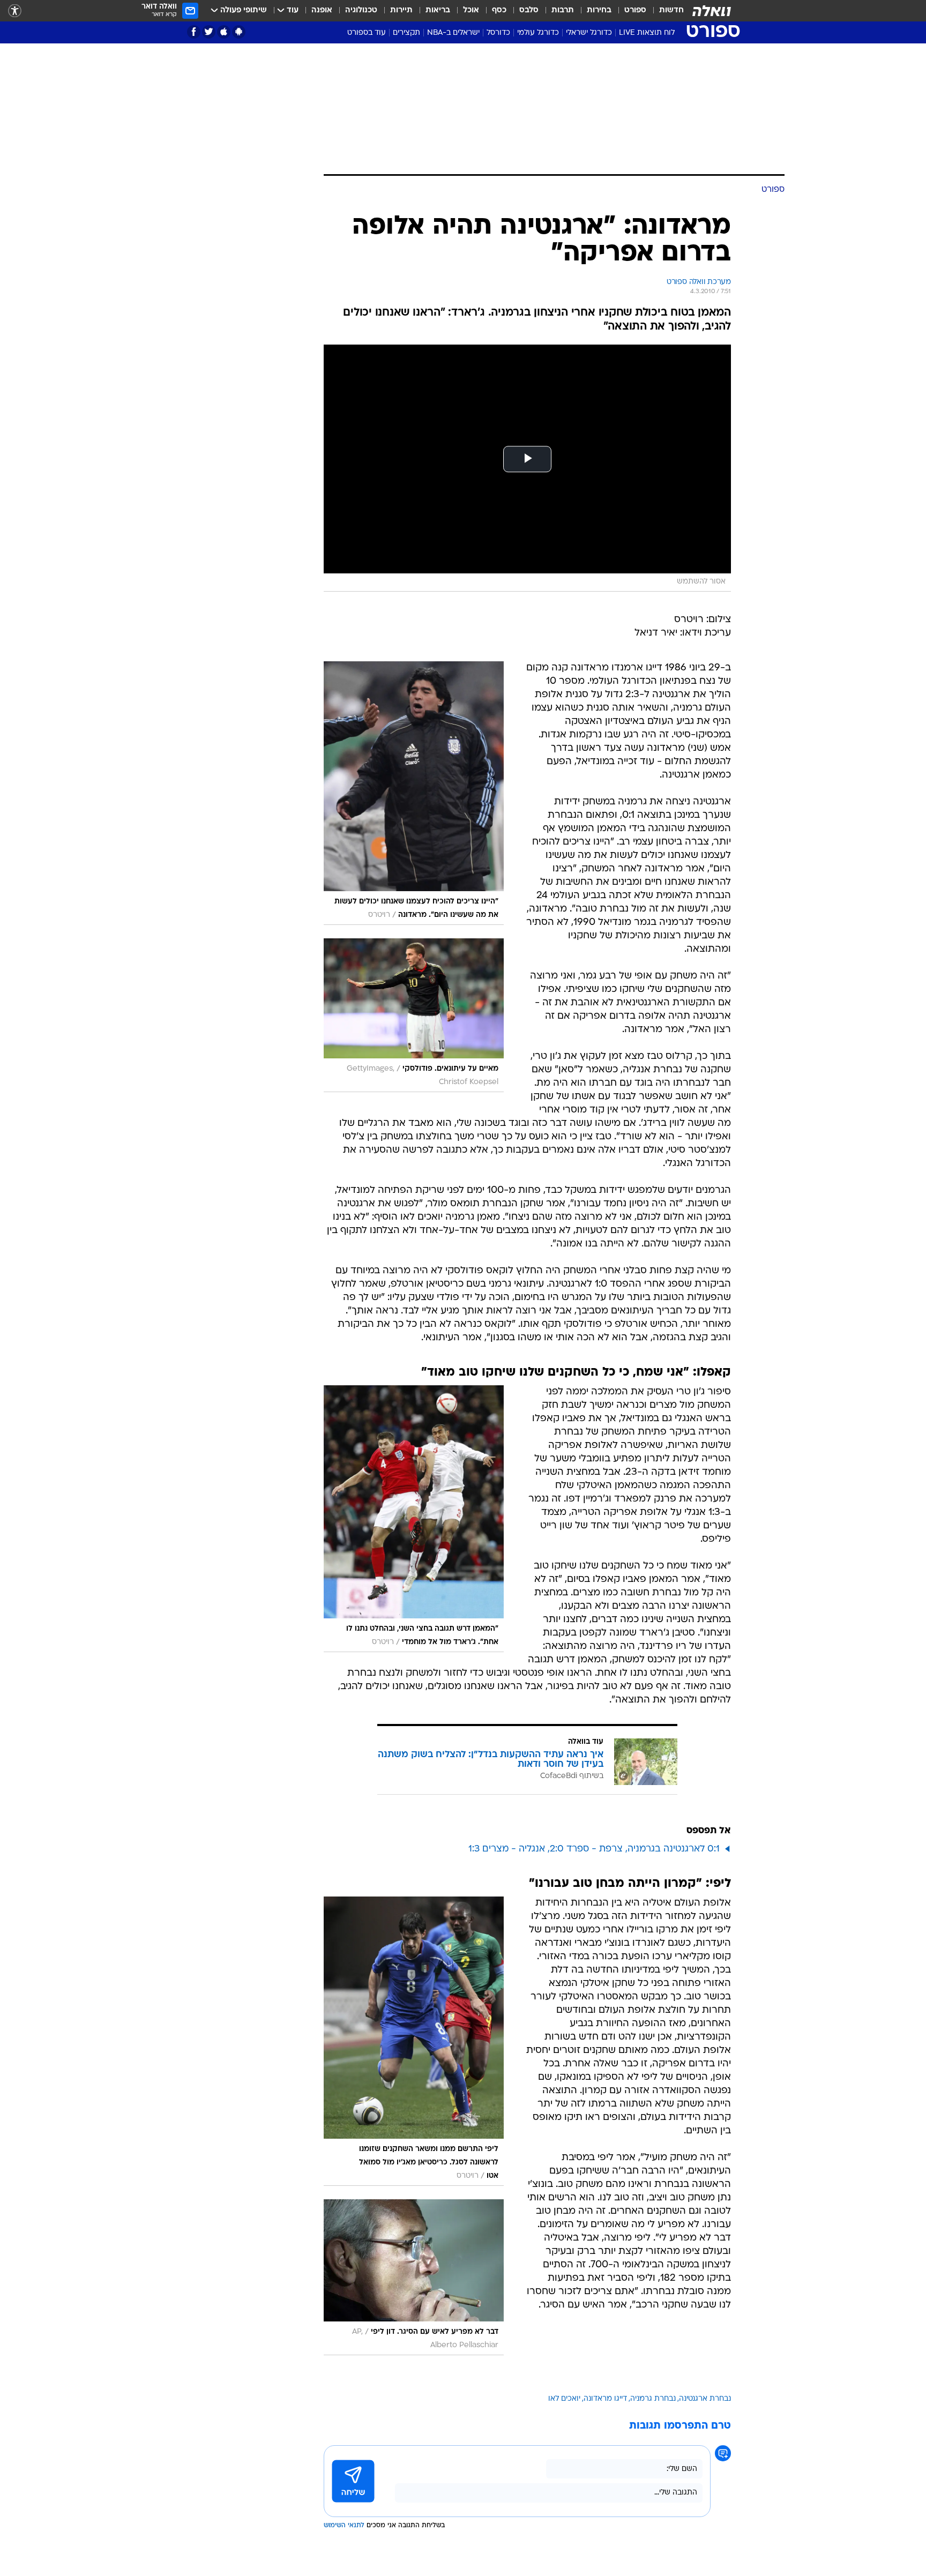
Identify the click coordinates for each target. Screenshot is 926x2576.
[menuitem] (665, 11)
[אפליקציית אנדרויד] (239, 32)
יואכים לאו (564, 2399)
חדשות (671, 10)
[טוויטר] (209, 32)
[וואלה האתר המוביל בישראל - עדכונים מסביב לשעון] (712, 11)
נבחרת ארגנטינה (705, 2399)
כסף (499, 10)
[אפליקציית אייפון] (224, 32)
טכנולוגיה (361, 10)
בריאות (438, 10)
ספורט (635, 10)
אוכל (471, 10)
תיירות (401, 10)
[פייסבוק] (194, 32)
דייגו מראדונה (605, 2399)
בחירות (599, 10)
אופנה (322, 10)
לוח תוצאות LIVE (647, 33)
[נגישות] (15, 11)
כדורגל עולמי (538, 33)
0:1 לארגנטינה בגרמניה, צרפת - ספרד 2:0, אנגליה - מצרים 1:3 (594, 1849)
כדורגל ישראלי (589, 33)
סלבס (529, 10)
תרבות (563, 10)
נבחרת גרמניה (653, 2399)
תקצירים (406, 33)
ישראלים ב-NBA (453, 33)
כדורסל (498, 33)
